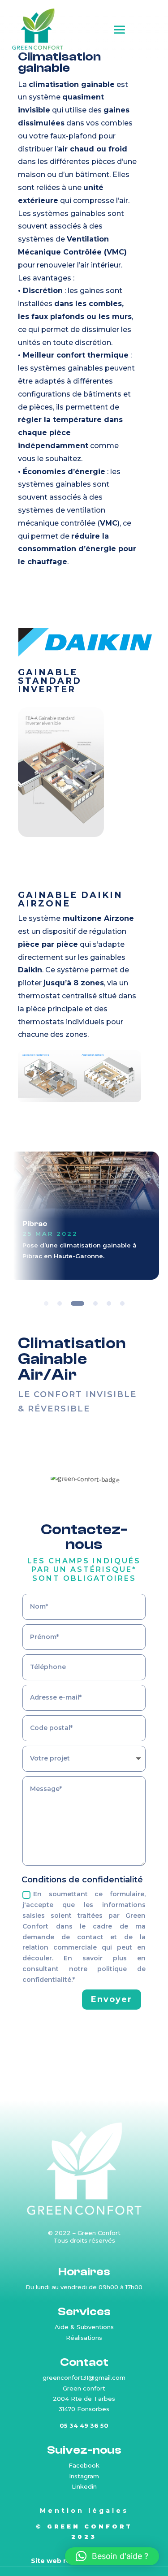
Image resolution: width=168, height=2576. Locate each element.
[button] (112, 2556)
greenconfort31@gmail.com (84, 2378)
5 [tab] (109, 1303)
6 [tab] (122, 1303)
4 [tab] (95, 1303)
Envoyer (112, 1999)
